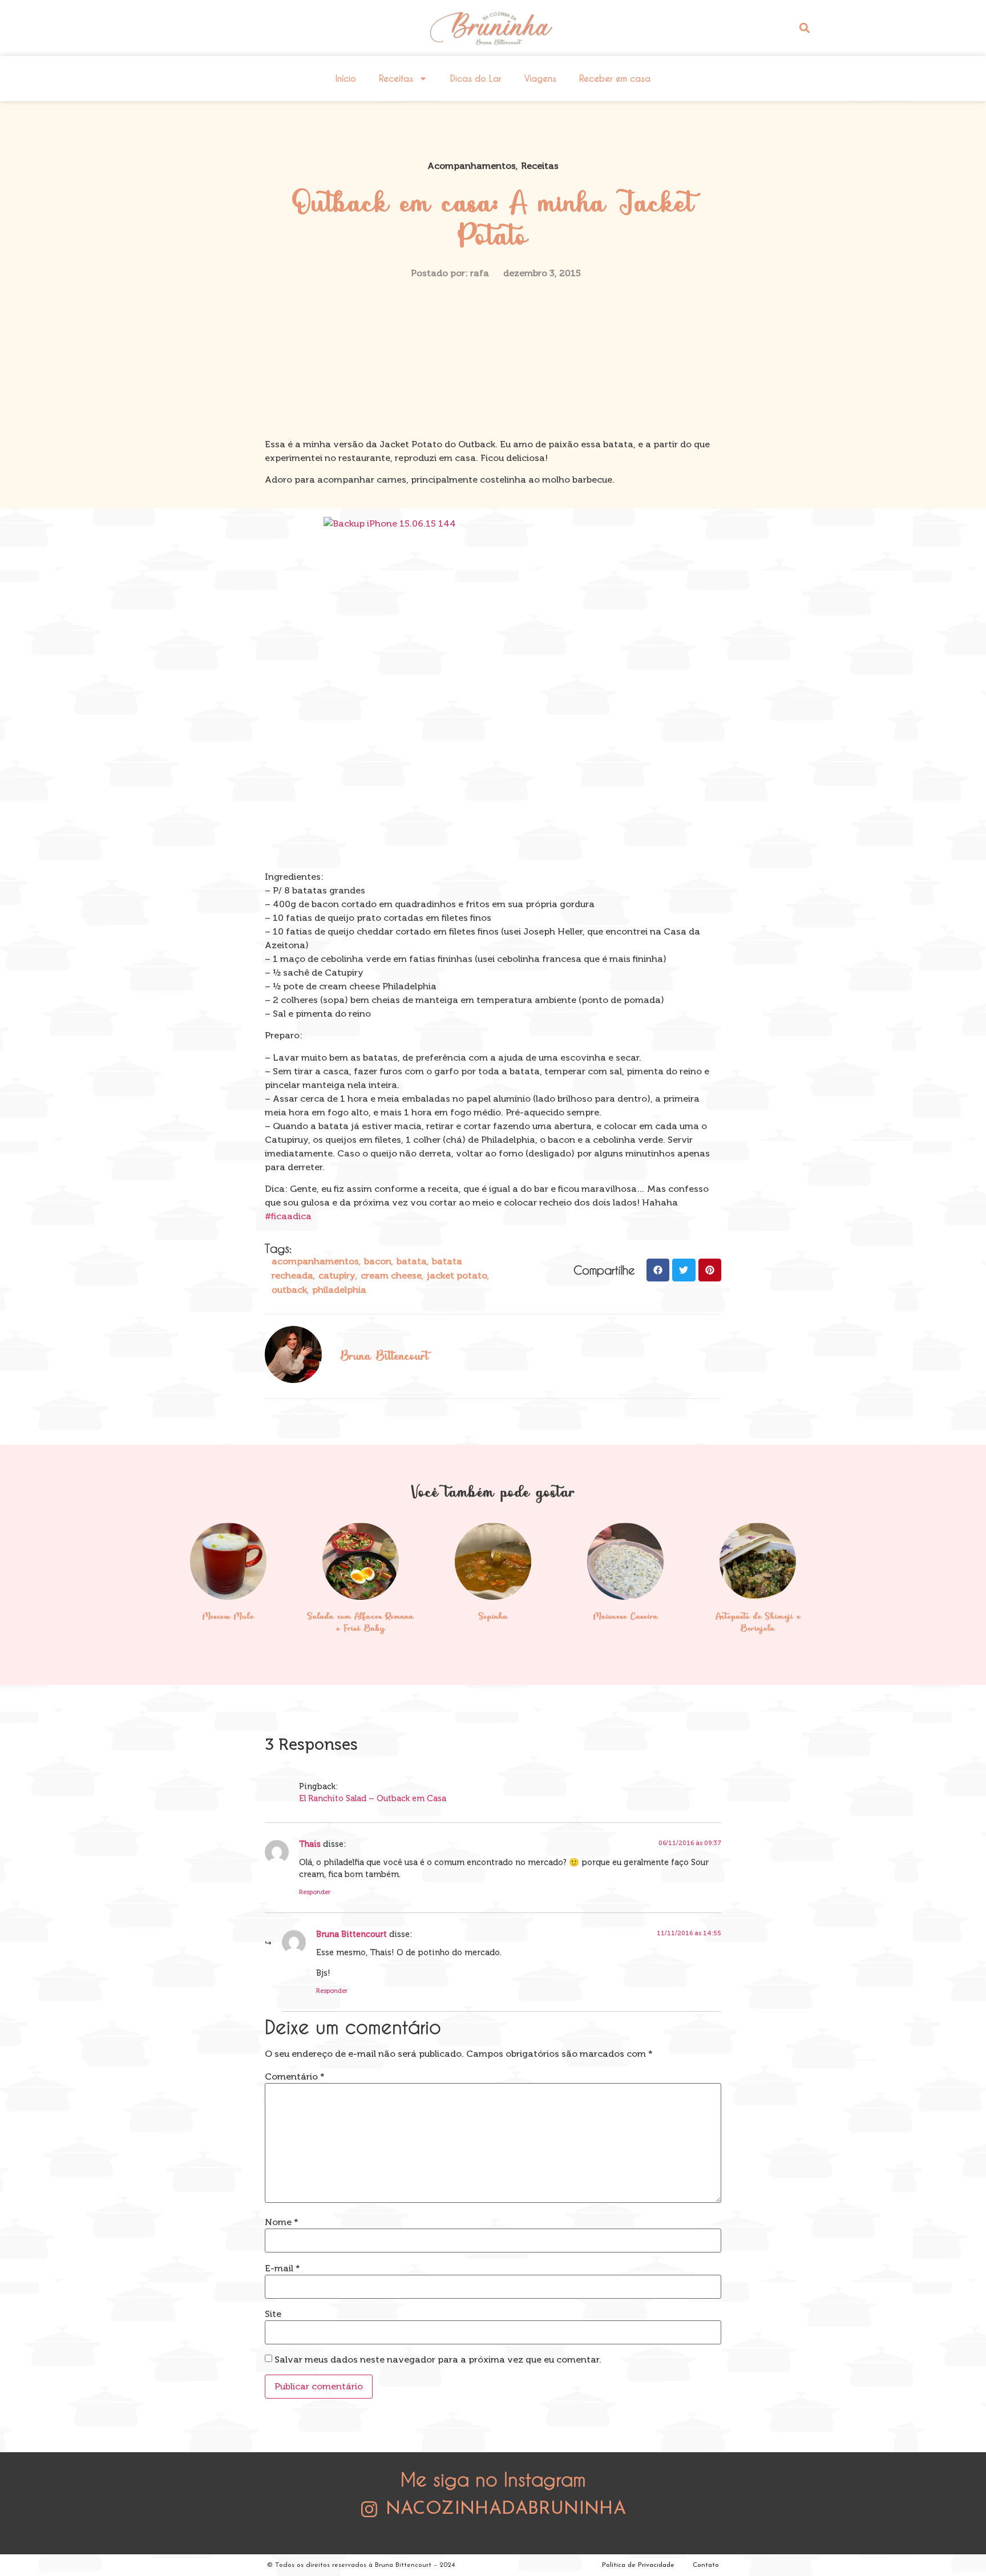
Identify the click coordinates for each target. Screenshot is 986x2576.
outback (289, 1290)
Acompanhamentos (472, 166)
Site (273, 2314)
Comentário (295, 2077)
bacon (378, 1261)
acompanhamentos (315, 1261)
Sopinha (493, 1617)
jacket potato (457, 1275)
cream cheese (391, 1275)
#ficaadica (288, 1216)
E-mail (282, 2268)
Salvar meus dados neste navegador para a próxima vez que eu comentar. (438, 2360)
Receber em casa (615, 78)
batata (412, 1261)
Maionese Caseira (626, 1617)
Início (346, 78)
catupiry (337, 1275)
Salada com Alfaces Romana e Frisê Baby (361, 1623)
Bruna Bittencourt (351, 1934)
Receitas (396, 78)
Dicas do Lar (476, 78)
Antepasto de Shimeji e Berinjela (758, 1623)
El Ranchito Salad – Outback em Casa (373, 1798)
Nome (282, 2222)
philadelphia (339, 1290)
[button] (804, 28)
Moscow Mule (228, 1617)
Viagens (540, 78)
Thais (310, 1844)
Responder (315, 1892)
